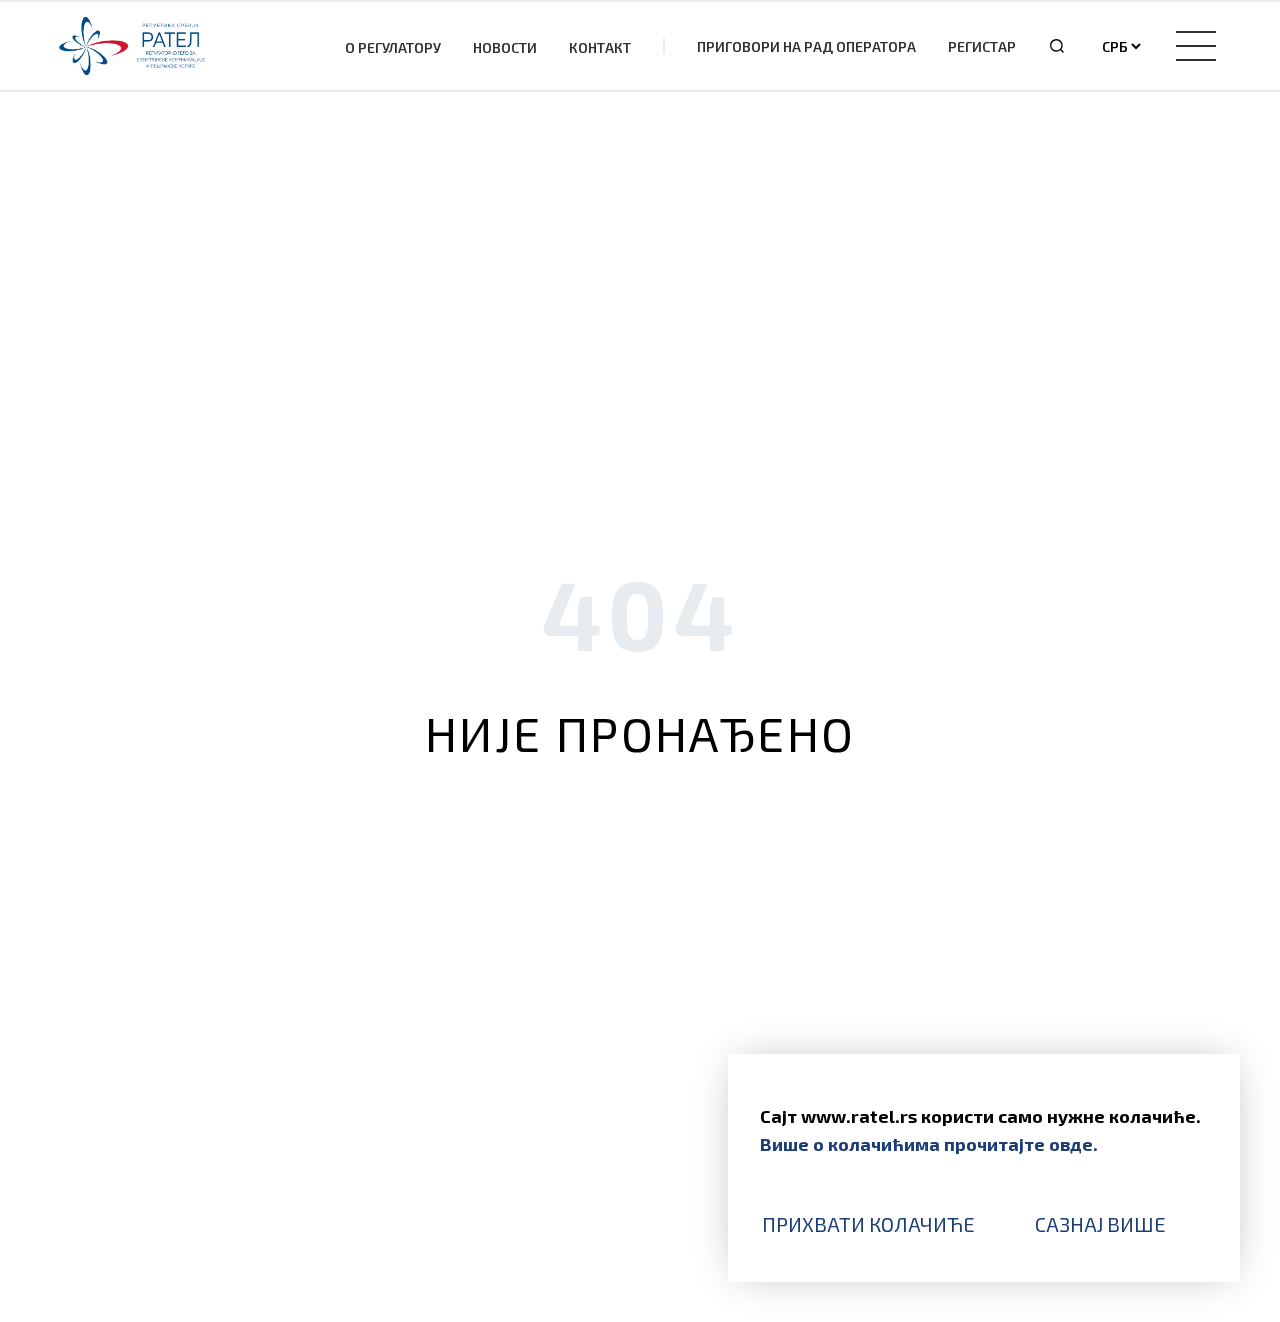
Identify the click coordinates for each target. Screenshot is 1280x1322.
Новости (505, 47)
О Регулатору (393, 47)
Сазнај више (1100, 1224)
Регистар (982, 46)
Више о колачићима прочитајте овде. (929, 1144)
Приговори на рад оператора (806, 46)
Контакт (600, 47)
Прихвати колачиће (868, 1224)
